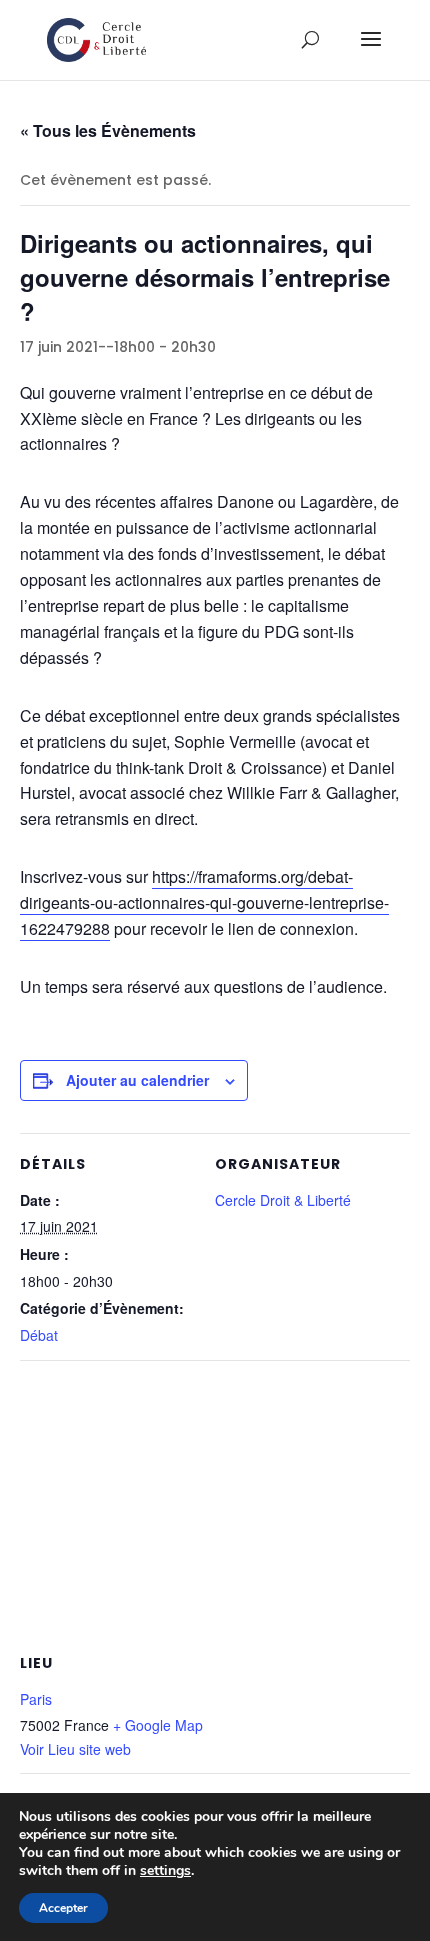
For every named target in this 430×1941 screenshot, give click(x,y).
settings (165, 1871)
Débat (39, 1335)
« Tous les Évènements (108, 130)
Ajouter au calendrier (137, 1080)
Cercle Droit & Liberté (283, 1200)
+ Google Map (158, 1725)
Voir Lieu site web (75, 1749)
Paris (36, 1699)
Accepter (63, 1908)
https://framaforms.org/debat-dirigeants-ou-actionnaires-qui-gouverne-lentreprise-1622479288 (204, 902)
